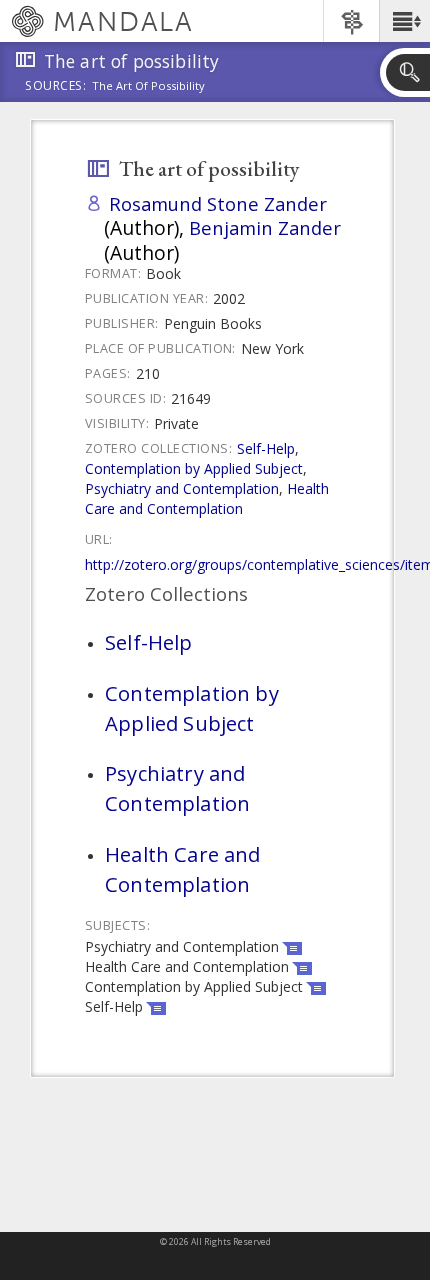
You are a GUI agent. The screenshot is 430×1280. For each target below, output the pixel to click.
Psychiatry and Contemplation (182, 488)
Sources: (56, 87)
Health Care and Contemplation (207, 498)
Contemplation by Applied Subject (194, 468)
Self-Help (266, 448)
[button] (404, 21)
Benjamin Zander (265, 227)
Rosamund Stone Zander (218, 203)
